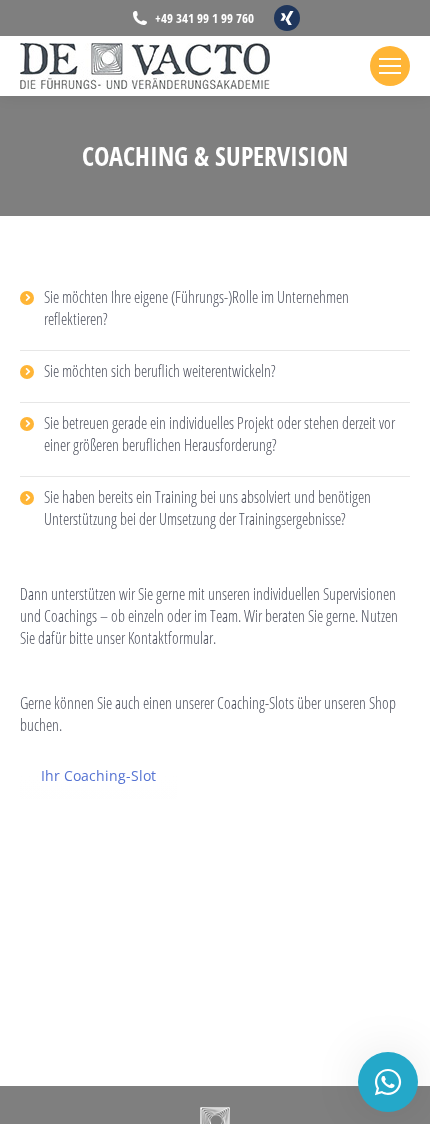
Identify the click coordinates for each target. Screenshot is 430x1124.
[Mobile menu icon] (390, 66)
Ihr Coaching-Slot (98, 775)
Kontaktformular (170, 638)
